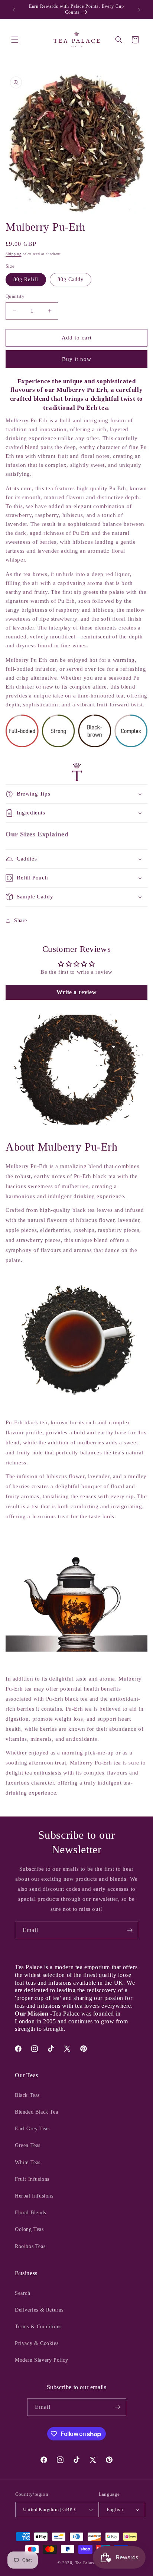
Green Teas (28, 2145)
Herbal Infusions (34, 2196)
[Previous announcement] (14, 10)
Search (23, 2293)
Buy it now (77, 359)
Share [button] (21, 921)
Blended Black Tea (36, 2112)
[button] (15, 40)
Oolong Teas (29, 2229)
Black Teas (27, 2095)
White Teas (28, 2162)
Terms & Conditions (38, 2327)
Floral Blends (30, 2213)
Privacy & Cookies (37, 2343)
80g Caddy (71, 279)
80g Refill (26, 279)
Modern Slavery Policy (42, 2360)
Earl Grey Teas (32, 2129)
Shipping (14, 254)
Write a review (76, 992)
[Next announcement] (139, 10)
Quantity (15, 296)
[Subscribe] (130, 1930)
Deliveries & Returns (39, 2310)
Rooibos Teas (30, 2246)
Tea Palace (85, 2563)
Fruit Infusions (32, 2179)
